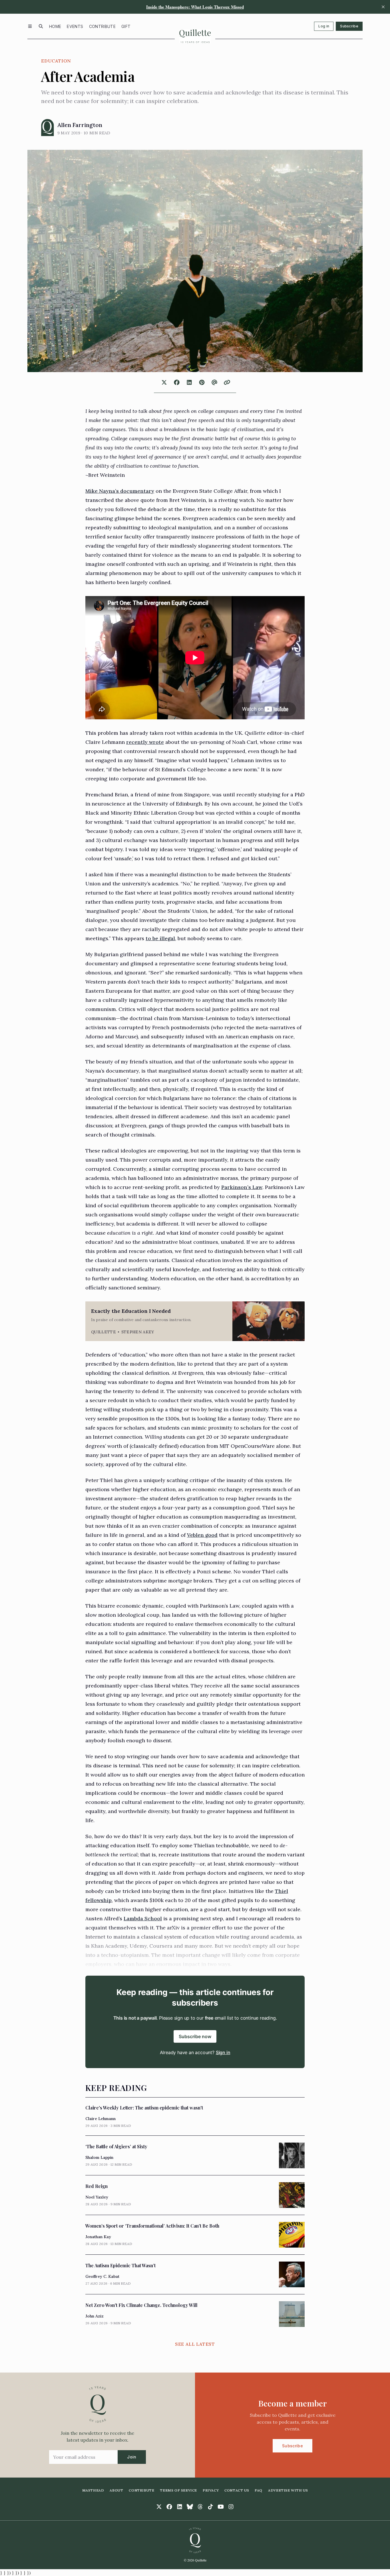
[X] (159, 2507)
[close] (383, 7)
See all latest (195, 2344)
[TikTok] (210, 2507)
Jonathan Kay (98, 2237)
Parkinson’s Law (242, 1187)
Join (132, 2457)
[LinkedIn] (180, 2507)
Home (55, 26)
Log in (324, 26)
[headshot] (48, 128)
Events (75, 26)
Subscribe (349, 26)
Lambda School (143, 1918)
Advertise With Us (288, 2490)
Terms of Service (178, 2490)
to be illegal (160, 938)
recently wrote (145, 742)
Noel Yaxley (97, 2197)
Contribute (102, 26)
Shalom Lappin (99, 2157)
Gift (126, 26)
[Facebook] (169, 2507)
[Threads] (200, 2507)
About (116, 2490)
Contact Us (237, 2490)
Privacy (211, 2490)
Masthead (93, 2490)
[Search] (41, 26)
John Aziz (95, 2316)
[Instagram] (231, 2507)
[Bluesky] (190, 2507)
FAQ (259, 2490)
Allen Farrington (80, 125)
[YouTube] (221, 2507)
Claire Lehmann (100, 2119)
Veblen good (202, 1535)
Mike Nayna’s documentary (120, 491)
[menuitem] (55, 26)
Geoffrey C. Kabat (102, 2276)
